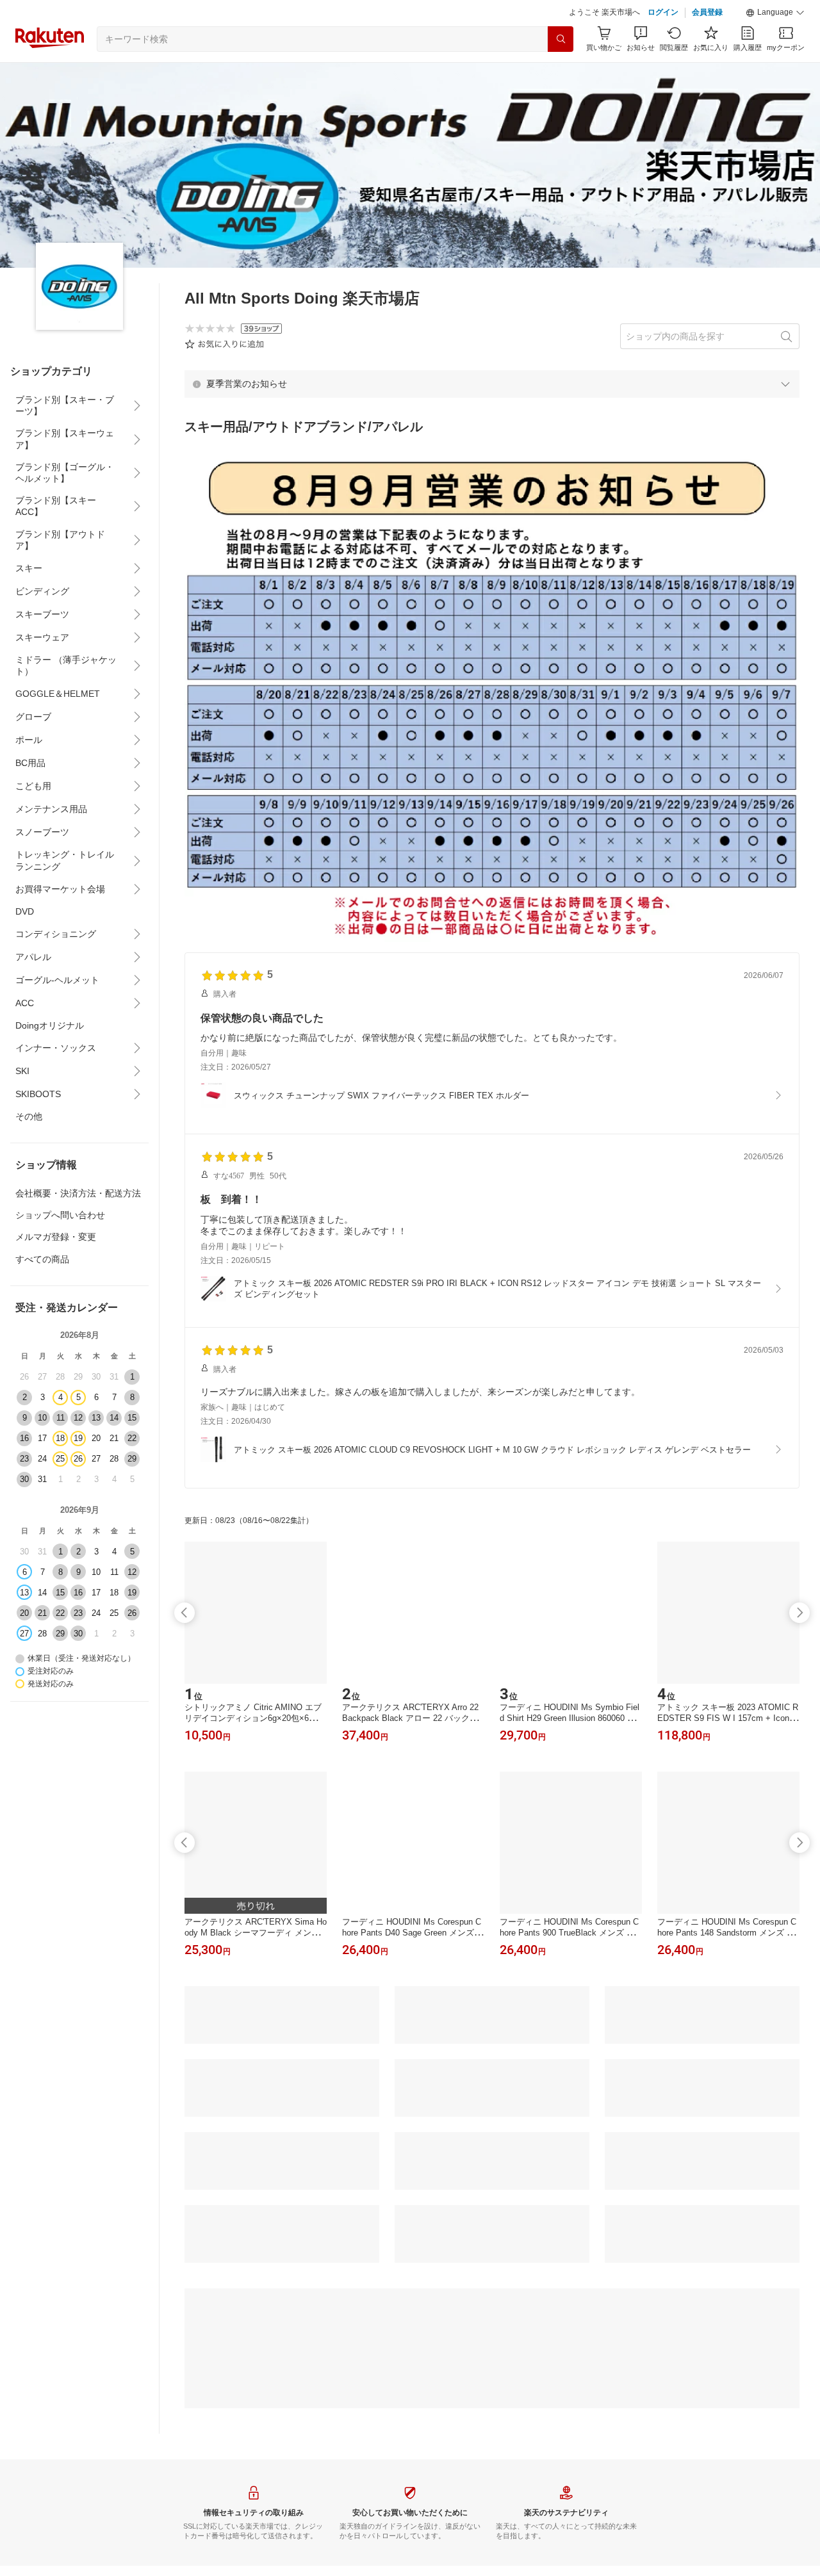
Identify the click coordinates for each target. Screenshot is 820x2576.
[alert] (492, 384)
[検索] (561, 39)
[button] (775, 13)
